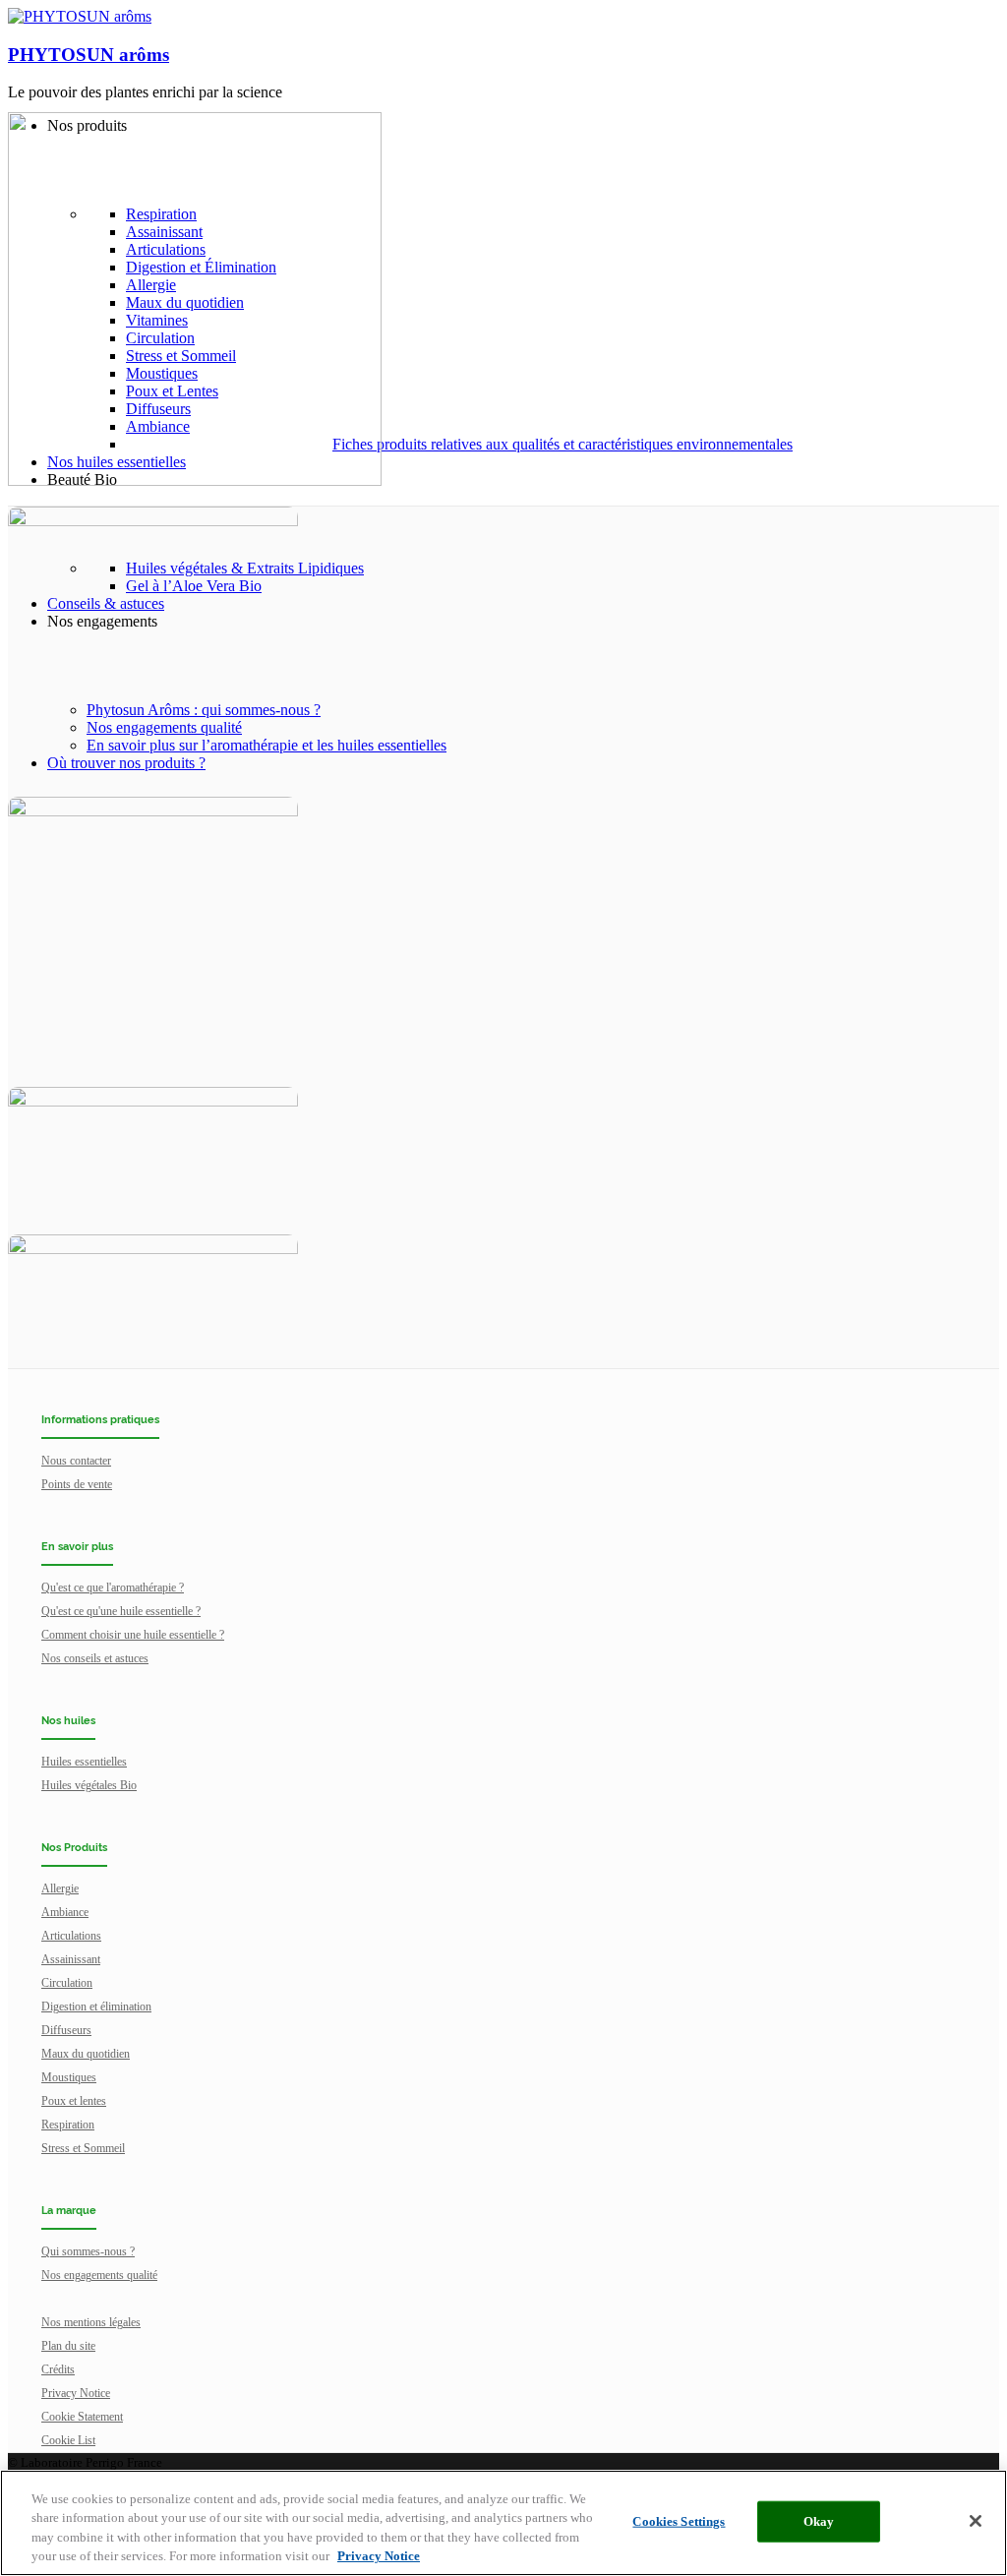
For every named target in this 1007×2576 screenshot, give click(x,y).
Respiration (68, 2125)
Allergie (60, 1888)
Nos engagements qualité (99, 2275)
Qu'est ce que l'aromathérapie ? (113, 1588)
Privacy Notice (76, 2393)
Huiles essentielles (84, 1762)
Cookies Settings (679, 2521)
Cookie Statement (82, 2417)
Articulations (71, 1936)
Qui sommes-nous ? (88, 2251)
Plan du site (68, 2346)
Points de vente (77, 1484)
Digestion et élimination (96, 2007)
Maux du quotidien (86, 2054)
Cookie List (68, 2440)
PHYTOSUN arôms (89, 55)
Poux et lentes (74, 2101)
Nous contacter (76, 1461)
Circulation (67, 1983)
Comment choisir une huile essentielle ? (133, 1635)
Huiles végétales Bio (89, 1785)
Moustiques (69, 2077)
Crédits (58, 2369)
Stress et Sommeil (83, 2148)
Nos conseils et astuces (95, 1658)
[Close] (976, 2521)
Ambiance (65, 1912)
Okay (819, 2521)
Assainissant (71, 1959)
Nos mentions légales (91, 2322)
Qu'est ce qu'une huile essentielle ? (121, 1611)
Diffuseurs (66, 2030)
